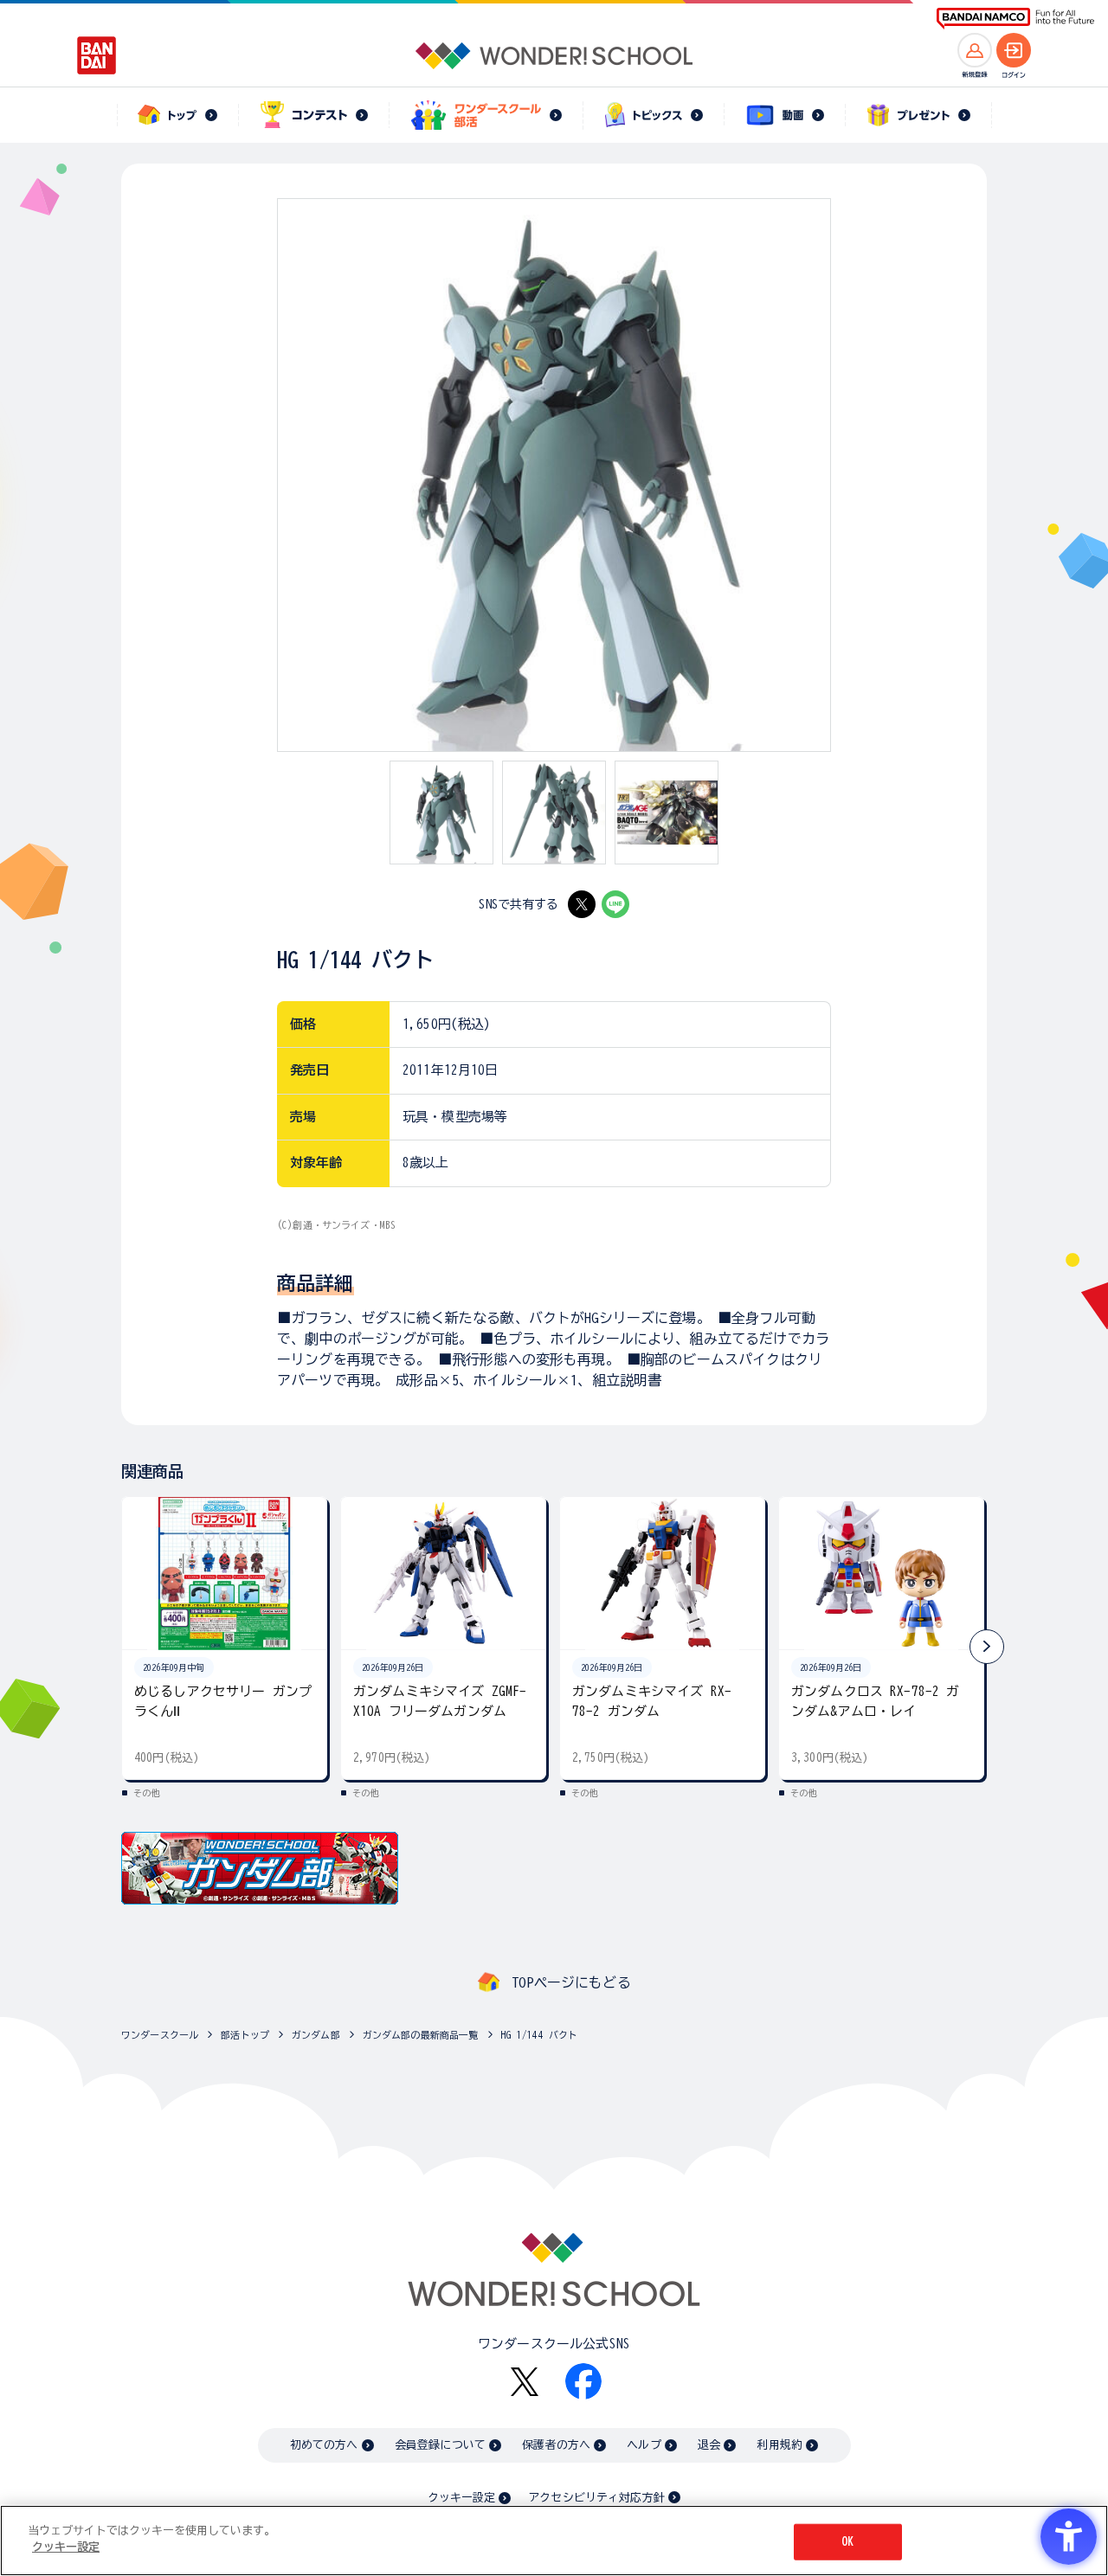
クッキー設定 (461, 2498)
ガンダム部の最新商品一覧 (421, 2035)
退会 (709, 2445)
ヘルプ (644, 2445)
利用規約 (779, 2445)
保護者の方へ (556, 2445)
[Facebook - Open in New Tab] (583, 2381)
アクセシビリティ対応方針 (596, 2498)
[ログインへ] (1014, 50)
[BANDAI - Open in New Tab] (97, 55)
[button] (987, 1647)
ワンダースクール (160, 2035)
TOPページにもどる (571, 1982)
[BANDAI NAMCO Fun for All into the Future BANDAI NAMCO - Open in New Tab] (1015, 19)
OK (847, 2542)
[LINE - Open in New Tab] (615, 904)
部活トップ (245, 2035)
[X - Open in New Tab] (582, 904)
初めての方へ (324, 2445)
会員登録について (440, 2445)
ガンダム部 (316, 2035)
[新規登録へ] (975, 50)
